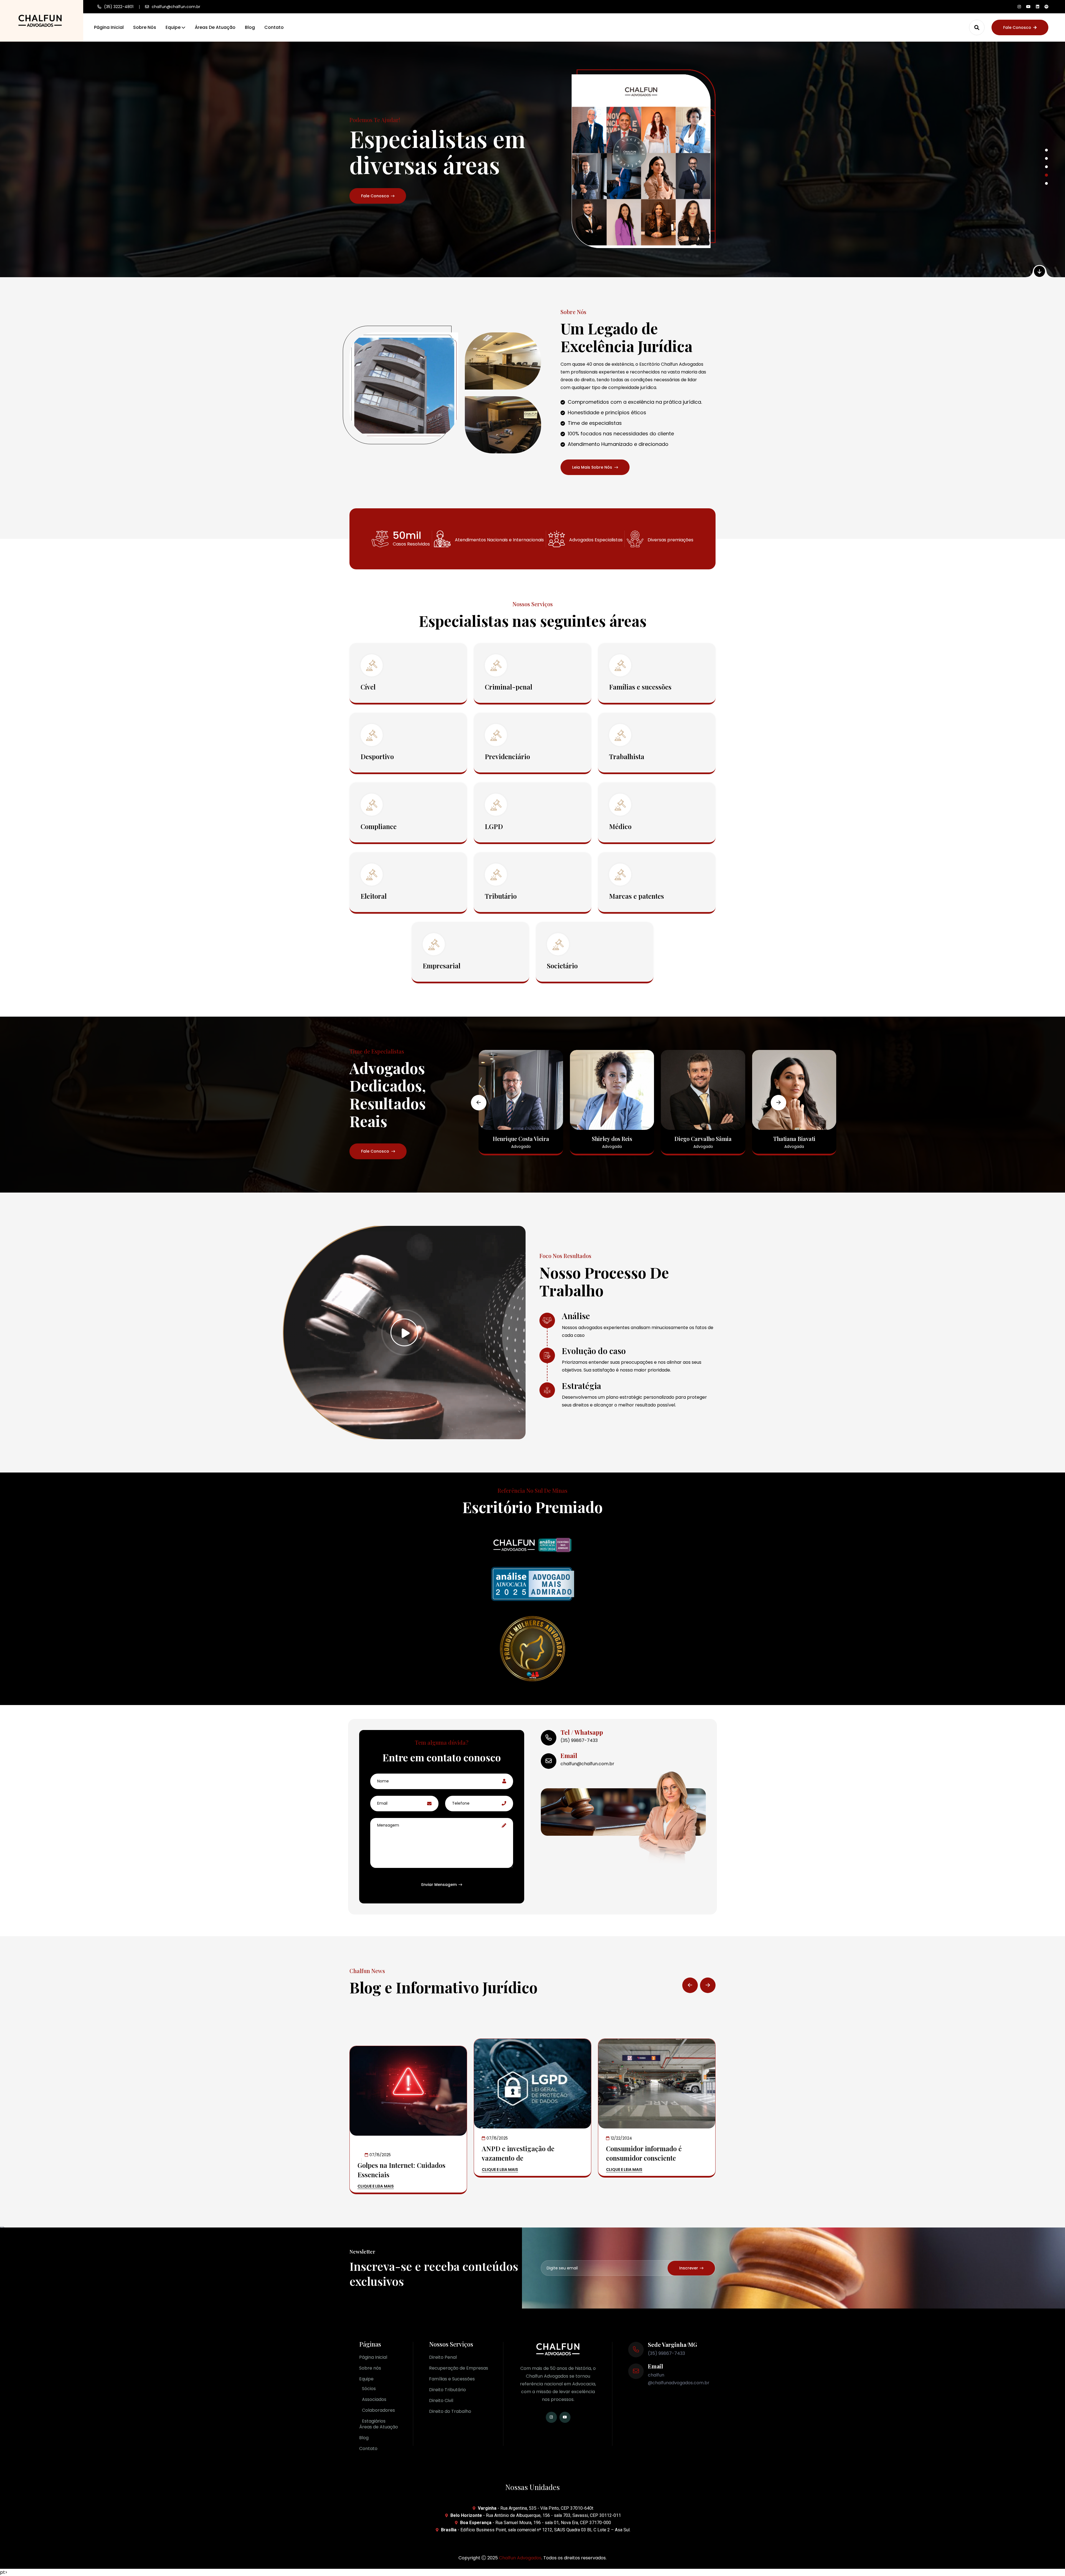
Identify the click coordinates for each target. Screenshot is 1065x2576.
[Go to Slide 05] (1047, 183)
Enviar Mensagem (439, 1885)
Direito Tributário (447, 2390)
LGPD (494, 826)
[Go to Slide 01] (1046, 150)
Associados (374, 2399)
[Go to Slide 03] (1046, 167)
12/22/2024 (621, 2138)
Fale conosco (1017, 27)
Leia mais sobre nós (592, 467)
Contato (274, 27)
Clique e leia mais (376, 2187)
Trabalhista (627, 756)
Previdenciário (507, 756)
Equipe (173, 27)
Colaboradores (378, 2410)
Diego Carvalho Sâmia (612, 1139)
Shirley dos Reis (521, 1139)
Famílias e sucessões (640, 687)
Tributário (501, 896)
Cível (368, 687)
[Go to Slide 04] (1046, 175)
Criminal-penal (509, 687)
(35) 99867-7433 (579, 1740)
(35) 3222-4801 (119, 7)
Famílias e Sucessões (452, 2379)
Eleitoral (374, 896)
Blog (250, 27)
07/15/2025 (380, 2155)
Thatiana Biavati (703, 1139)
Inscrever (689, 2268)
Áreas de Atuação (215, 27)
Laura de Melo (794, 1139)
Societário (562, 966)
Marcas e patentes (637, 896)
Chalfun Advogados (520, 2558)
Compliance (379, 826)
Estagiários (374, 2421)
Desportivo (377, 756)
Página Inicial (109, 27)
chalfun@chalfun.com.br (176, 7)
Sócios (369, 2389)
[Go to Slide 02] (1046, 158)
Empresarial (442, 966)
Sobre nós (145, 27)
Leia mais (370, 196)
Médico (620, 826)
